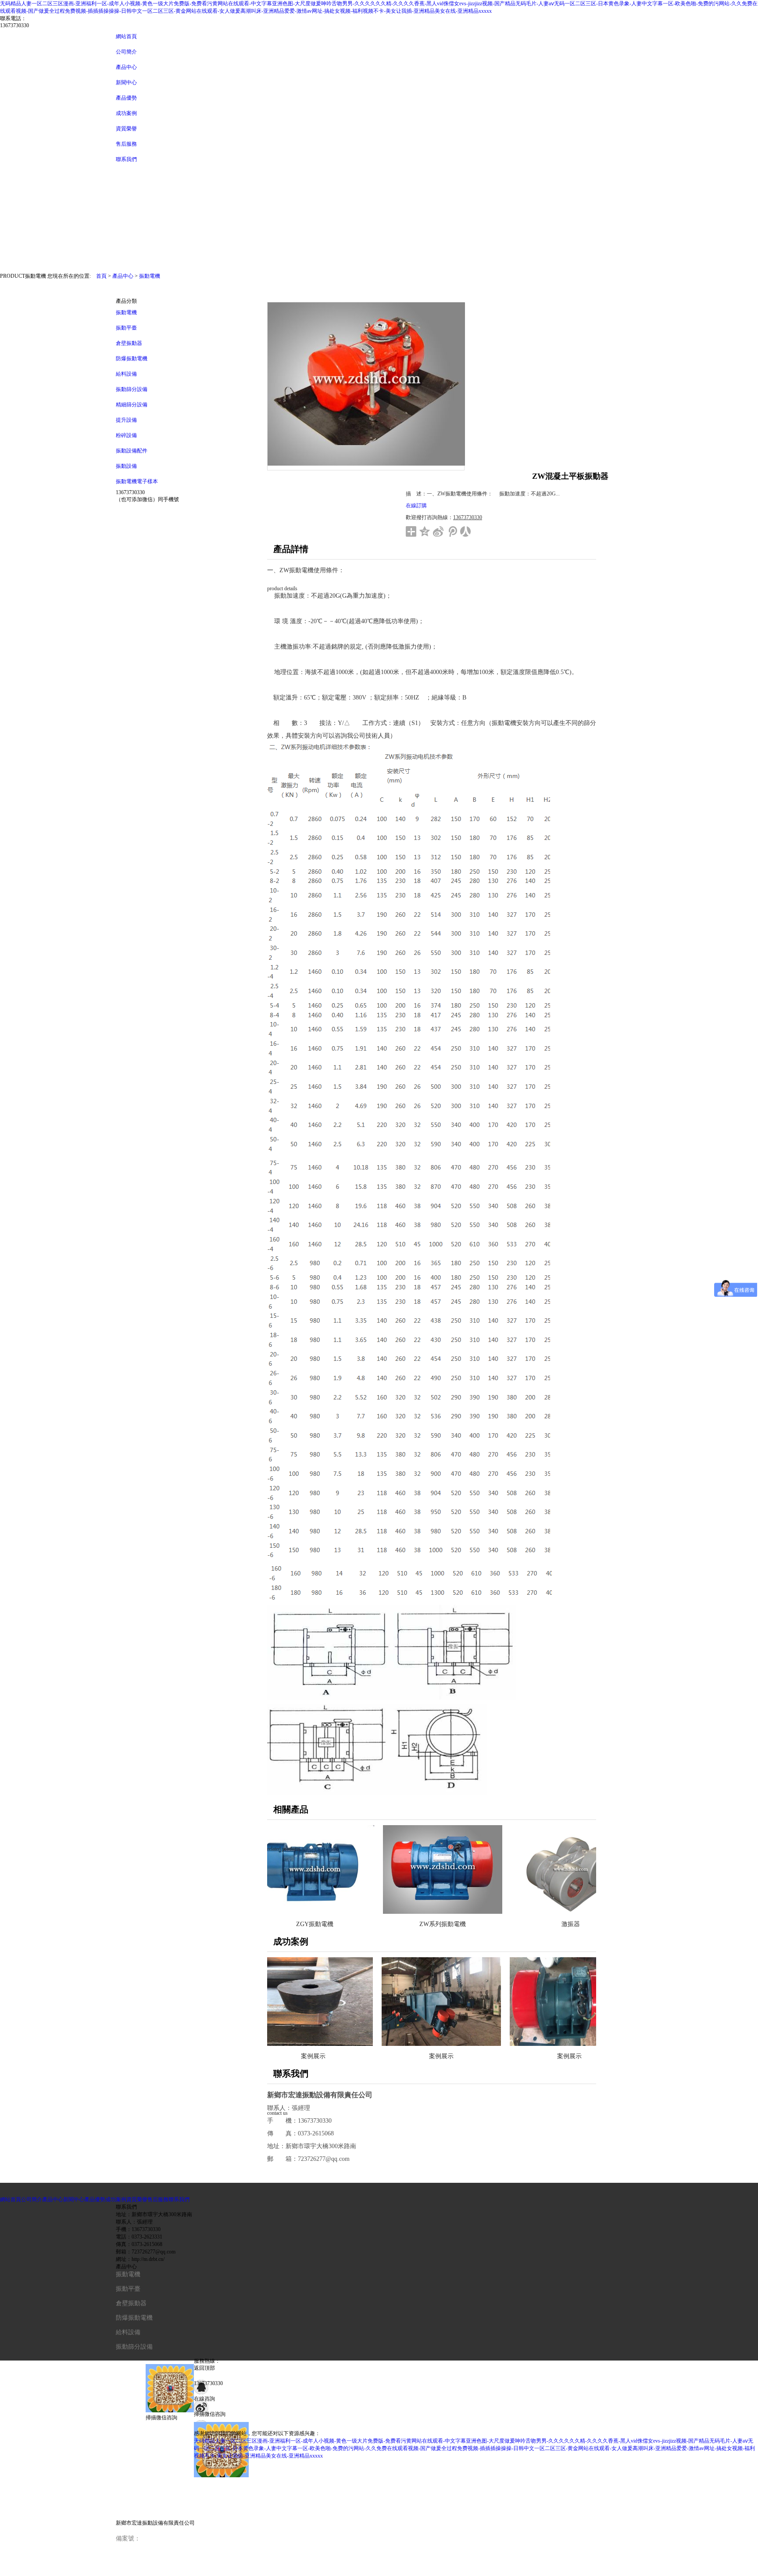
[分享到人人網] (466, 531)
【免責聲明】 (134, 2568)
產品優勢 (95, 2199)
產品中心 (126, 67)
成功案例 (116, 2199)
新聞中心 (126, 83)
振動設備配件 (132, 451)
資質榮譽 (137, 2199)
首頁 (101, 276)
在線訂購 (416, 506)
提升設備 (126, 420)
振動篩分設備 (132, 389)
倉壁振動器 (129, 343)
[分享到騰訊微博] (452, 531)
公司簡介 (126, 52)
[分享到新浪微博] (438, 531)
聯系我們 (179, 2199)
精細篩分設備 (132, 405)
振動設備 (126, 466)
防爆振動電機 (132, 359)
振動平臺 (126, 328)
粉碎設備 (126, 435)
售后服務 (158, 2199)
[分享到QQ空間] (425, 531)
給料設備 (126, 374)
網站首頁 (126, 36)
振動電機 (150, 276)
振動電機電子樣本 (137, 481)
